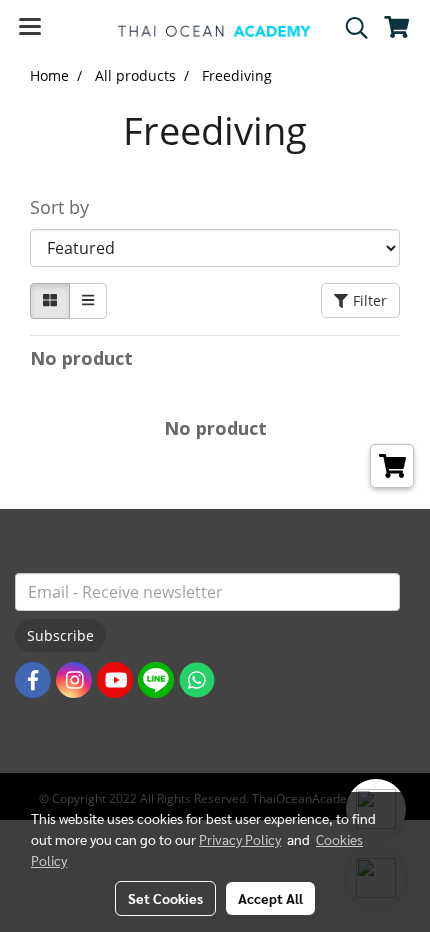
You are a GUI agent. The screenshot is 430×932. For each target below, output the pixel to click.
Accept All (270, 898)
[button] (350, 28)
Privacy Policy (240, 839)
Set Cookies (165, 898)
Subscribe (60, 635)
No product (81, 358)
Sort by (67, 207)
